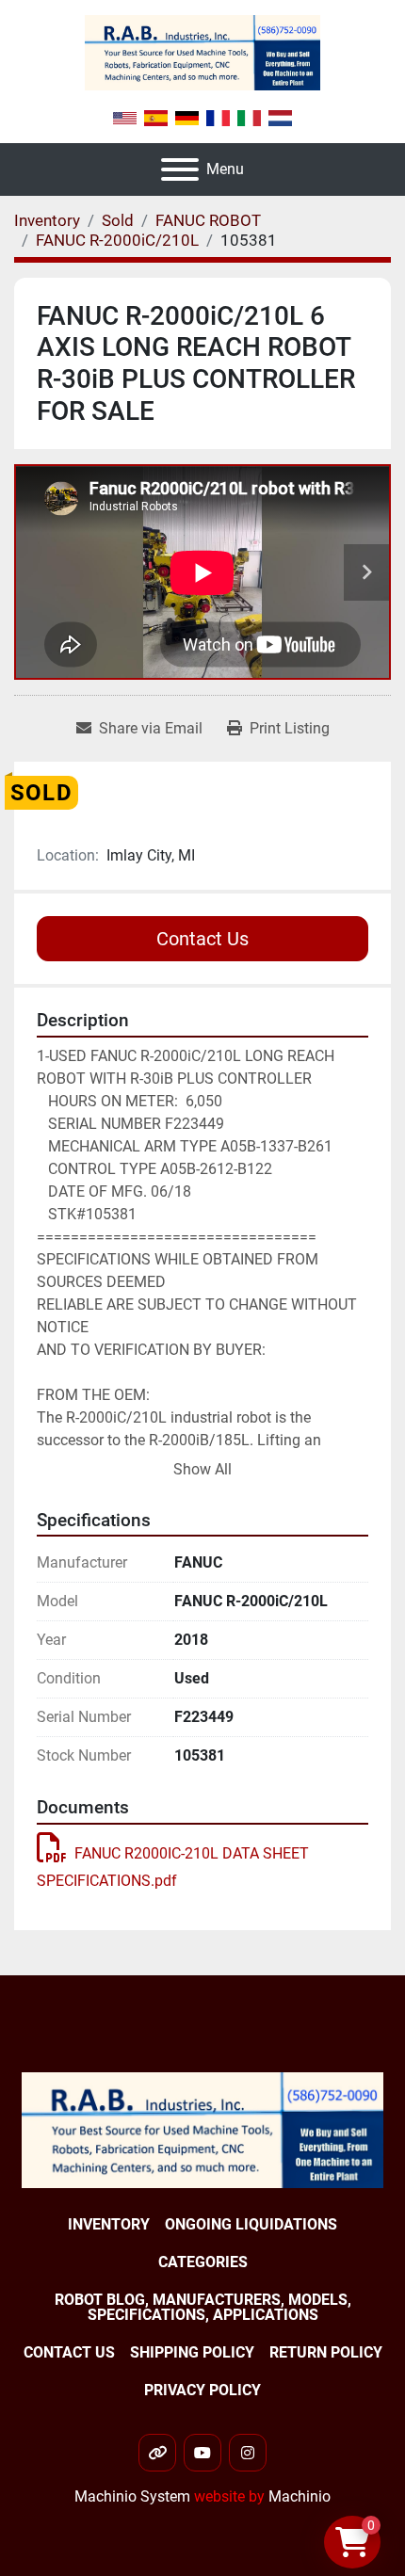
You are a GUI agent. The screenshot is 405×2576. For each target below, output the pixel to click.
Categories (203, 2262)
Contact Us (202, 939)
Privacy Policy (202, 2390)
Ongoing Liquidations (251, 2224)
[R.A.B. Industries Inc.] (202, 2129)
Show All (202, 1469)
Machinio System (132, 2496)
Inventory (109, 2224)
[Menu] (180, 169)
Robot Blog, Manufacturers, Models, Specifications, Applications (203, 2307)
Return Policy (326, 2352)
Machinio (300, 2496)
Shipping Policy (192, 2352)
